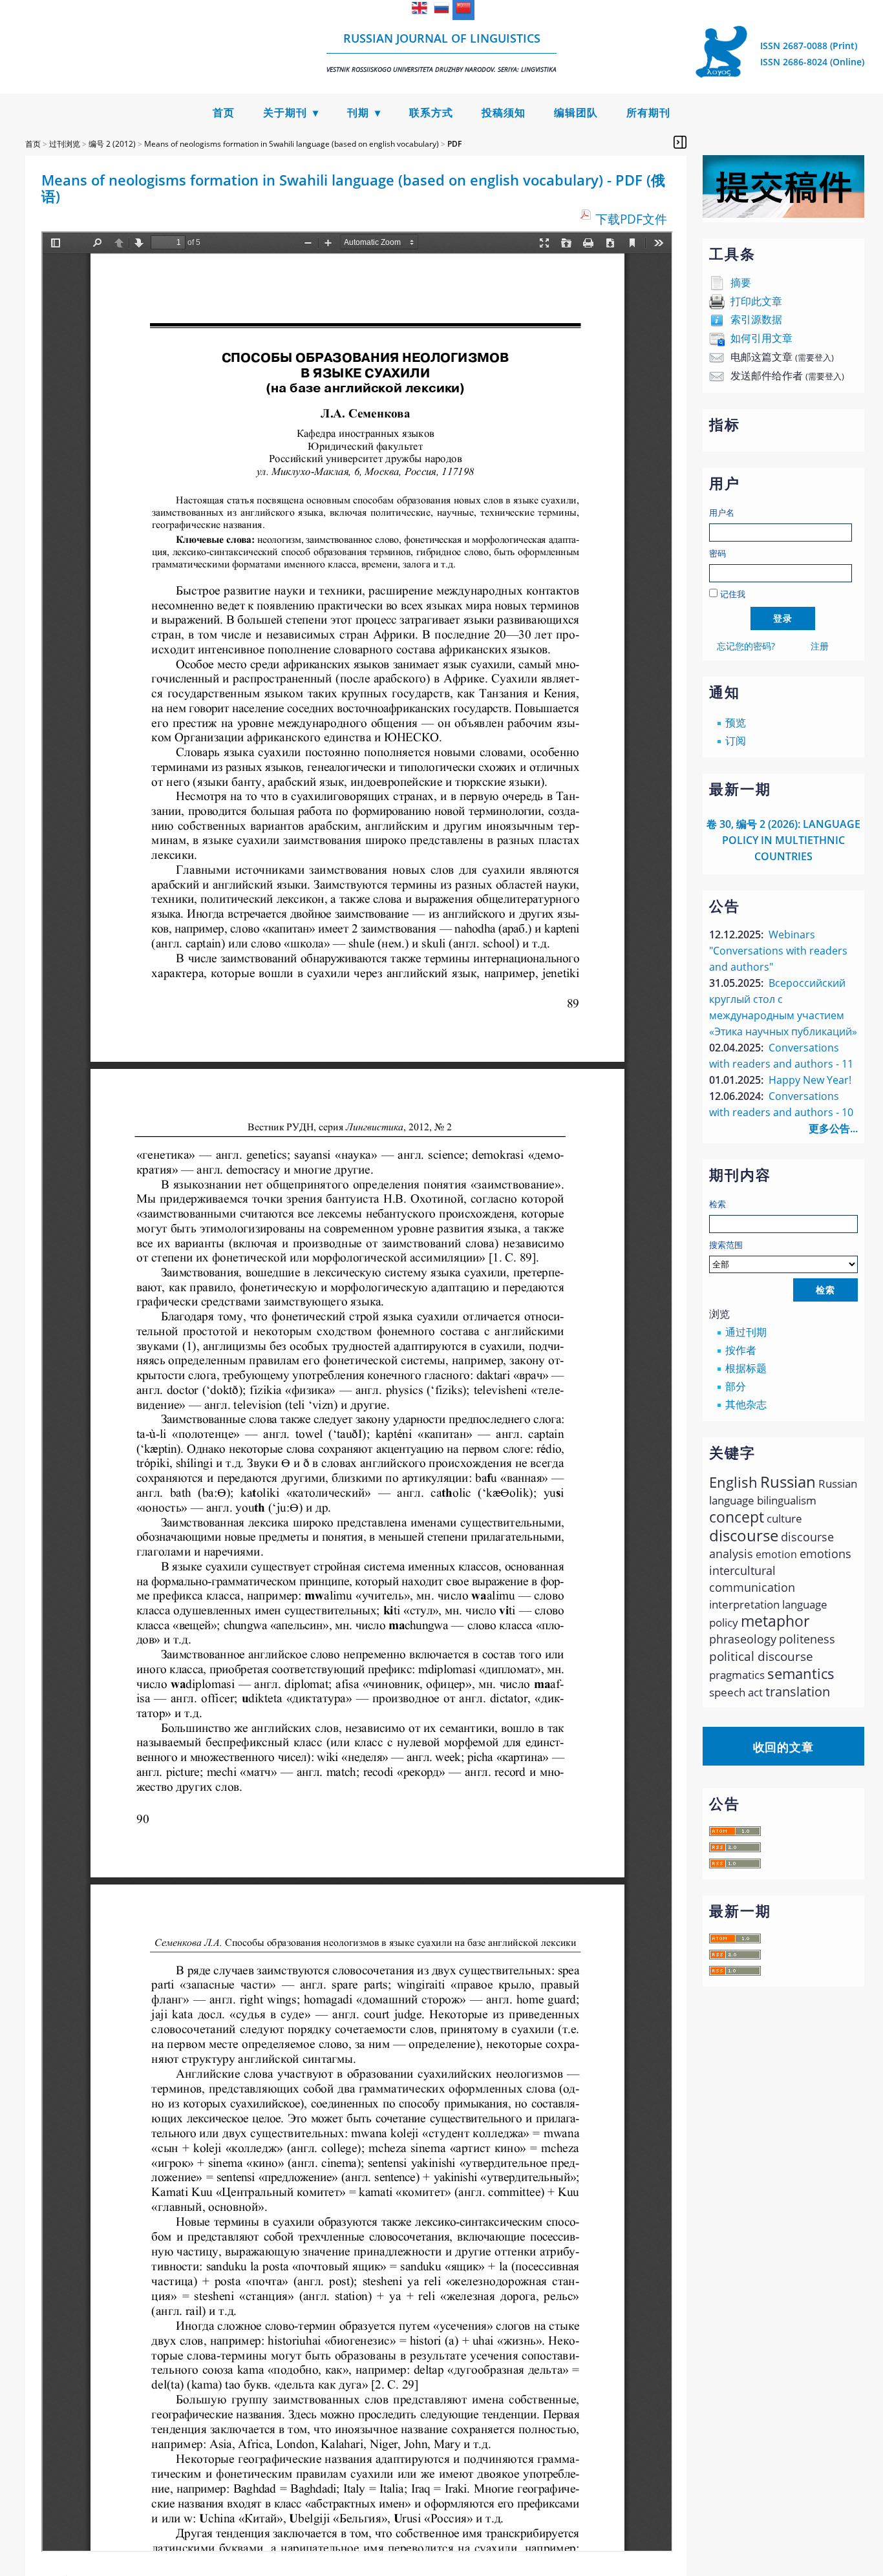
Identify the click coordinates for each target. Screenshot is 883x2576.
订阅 (736, 741)
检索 (718, 1204)
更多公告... (833, 1128)
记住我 (733, 594)
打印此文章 (756, 301)
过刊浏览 (65, 144)
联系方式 (431, 113)
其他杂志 (746, 1404)
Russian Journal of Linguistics (441, 52)
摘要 (741, 282)
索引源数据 (756, 319)
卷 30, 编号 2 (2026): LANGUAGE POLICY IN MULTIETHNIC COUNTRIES (783, 840)
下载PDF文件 (631, 219)
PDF (454, 144)
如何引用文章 (761, 338)
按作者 (741, 1350)
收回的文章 (784, 1747)
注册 (820, 646)
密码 (718, 553)
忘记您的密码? (746, 646)
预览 (736, 723)
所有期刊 (648, 113)
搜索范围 (726, 1245)
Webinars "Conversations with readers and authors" (778, 951)
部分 (736, 1386)
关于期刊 (285, 113)
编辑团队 (576, 113)
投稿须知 (504, 113)
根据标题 (746, 1368)
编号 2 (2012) (112, 144)
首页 (224, 113)
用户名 (722, 512)
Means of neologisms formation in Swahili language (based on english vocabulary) (292, 144)
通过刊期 (746, 1332)
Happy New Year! (810, 1080)
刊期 (358, 113)
